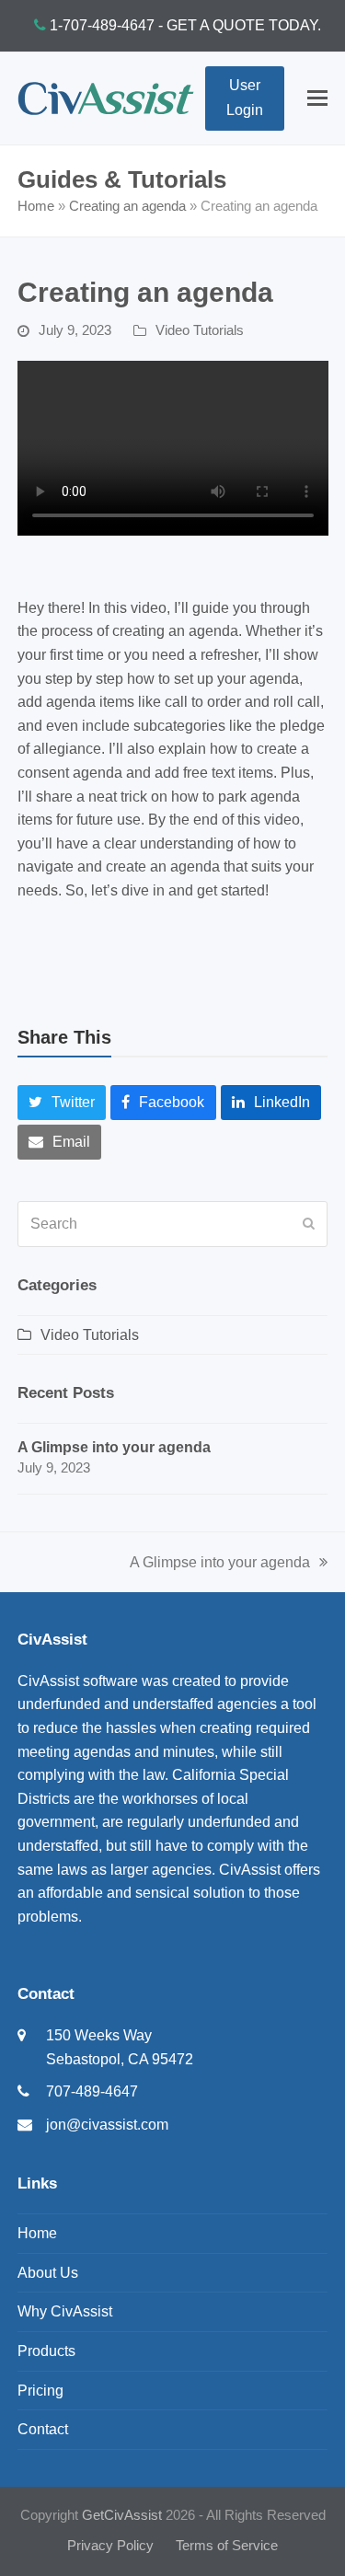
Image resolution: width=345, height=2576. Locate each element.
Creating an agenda (127, 206)
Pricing (40, 2391)
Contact (43, 2429)
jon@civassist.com (107, 2125)
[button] (317, 98)
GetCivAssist (122, 2515)
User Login (245, 97)
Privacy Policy (110, 2546)
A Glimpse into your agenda (220, 1565)
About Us (48, 2273)
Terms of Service (227, 2546)
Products (46, 2351)
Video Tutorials (200, 330)
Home (36, 206)
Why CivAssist (65, 2311)
